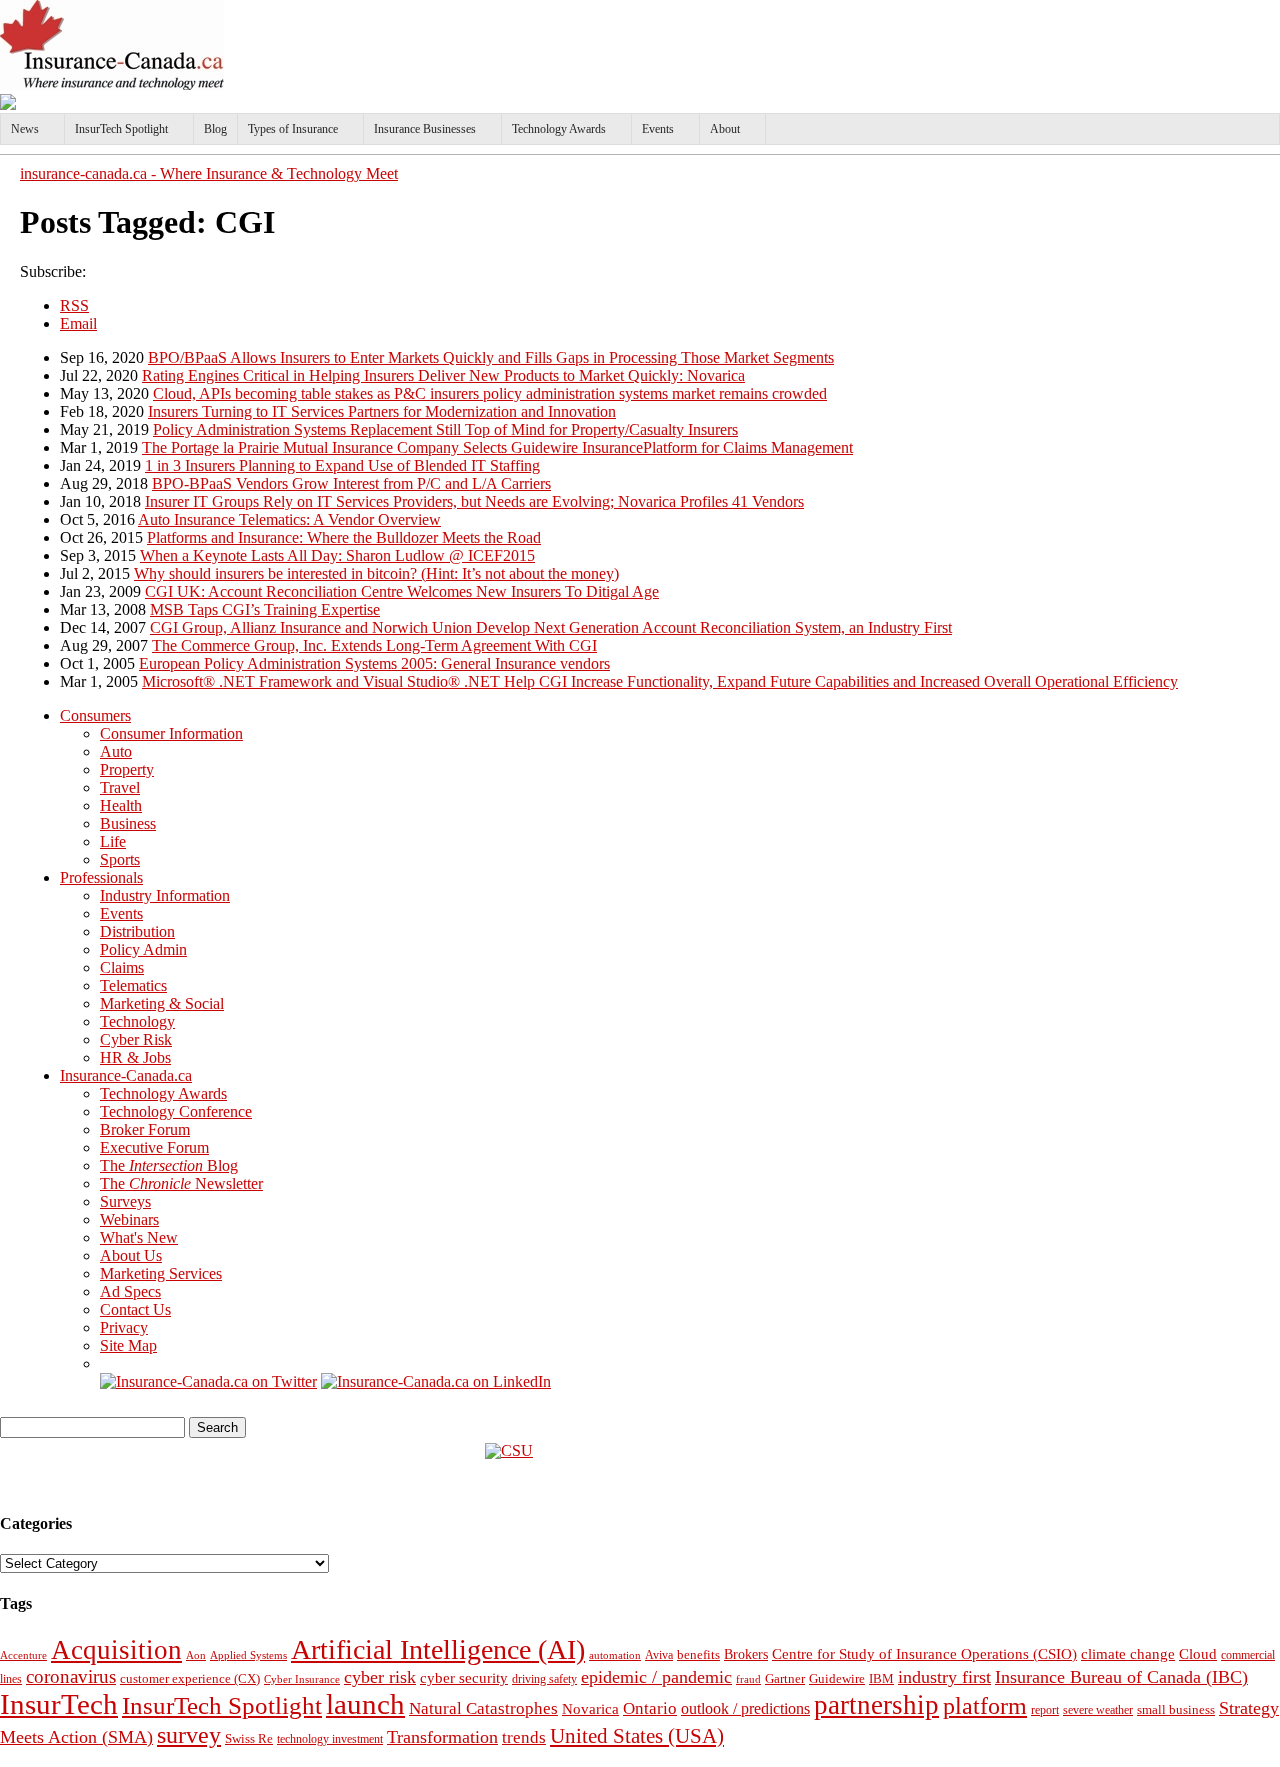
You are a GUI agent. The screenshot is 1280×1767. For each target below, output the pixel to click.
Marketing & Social (162, 1003)
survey (189, 1734)
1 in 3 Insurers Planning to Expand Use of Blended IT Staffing (342, 465)
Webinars (129, 1219)
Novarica (590, 1709)
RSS (74, 305)
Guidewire (837, 1678)
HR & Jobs (135, 1057)
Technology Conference (176, 1111)
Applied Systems (248, 1655)
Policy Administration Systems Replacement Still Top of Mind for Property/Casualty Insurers (445, 429)
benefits (698, 1655)
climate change (1128, 1654)
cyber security (464, 1677)
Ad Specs (130, 1291)
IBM (881, 1679)
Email (78, 323)
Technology (137, 1021)
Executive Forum (154, 1147)
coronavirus (71, 1676)
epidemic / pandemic (656, 1677)
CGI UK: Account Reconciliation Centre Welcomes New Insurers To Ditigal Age (402, 591)
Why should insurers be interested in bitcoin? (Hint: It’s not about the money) (376, 573)
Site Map (128, 1345)
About (725, 129)
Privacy (124, 1327)
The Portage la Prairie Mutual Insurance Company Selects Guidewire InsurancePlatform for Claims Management (497, 447)
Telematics (133, 985)
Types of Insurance (293, 129)
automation (615, 1655)
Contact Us (135, 1309)
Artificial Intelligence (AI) (438, 1649)
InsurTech (59, 1704)
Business (128, 823)
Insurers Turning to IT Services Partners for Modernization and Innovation (382, 411)
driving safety (544, 1679)
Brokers (746, 1654)
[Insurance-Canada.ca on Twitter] (208, 1381)
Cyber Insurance (302, 1679)
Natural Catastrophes (483, 1708)
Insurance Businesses (425, 129)
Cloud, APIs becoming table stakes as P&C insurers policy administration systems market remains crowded (490, 393)
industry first (944, 1677)
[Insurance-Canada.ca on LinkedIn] (436, 1381)
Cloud (1198, 1654)
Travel (120, 787)
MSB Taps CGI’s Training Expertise (265, 609)
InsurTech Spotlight (121, 129)
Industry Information (165, 895)
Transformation (442, 1737)
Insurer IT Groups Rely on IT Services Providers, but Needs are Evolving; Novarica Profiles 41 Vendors (474, 501)
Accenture (23, 1655)
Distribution (137, 931)
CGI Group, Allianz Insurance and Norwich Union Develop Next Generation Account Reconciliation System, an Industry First (551, 627)
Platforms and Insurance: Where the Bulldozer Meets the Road (344, 537)
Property (127, 769)
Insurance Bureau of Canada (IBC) (1121, 1677)
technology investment (330, 1739)
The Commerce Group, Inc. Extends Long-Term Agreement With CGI (374, 645)
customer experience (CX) (190, 1678)
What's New (139, 1237)
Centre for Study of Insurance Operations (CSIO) (924, 1654)
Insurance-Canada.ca (126, 1075)
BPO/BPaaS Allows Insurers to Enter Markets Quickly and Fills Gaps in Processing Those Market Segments (491, 357)
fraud (748, 1679)
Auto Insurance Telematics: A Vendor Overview (289, 519)
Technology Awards (559, 129)
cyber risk (380, 1677)
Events (658, 129)
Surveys (125, 1201)
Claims (122, 967)
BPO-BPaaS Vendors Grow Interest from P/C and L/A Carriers (351, 483)
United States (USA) (637, 1736)
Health (121, 805)
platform (985, 1705)
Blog (215, 129)
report (1045, 1710)
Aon (196, 1655)
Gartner (785, 1679)
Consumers (95, 715)
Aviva (659, 1655)
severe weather (1098, 1710)
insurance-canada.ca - (209, 173)
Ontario (650, 1708)
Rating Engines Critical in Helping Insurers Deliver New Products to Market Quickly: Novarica (443, 375)
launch (365, 1704)
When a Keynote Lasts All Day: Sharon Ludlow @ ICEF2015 (337, 555)
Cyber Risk (136, 1039)
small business (1176, 1710)
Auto (116, 751)
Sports (120, 859)
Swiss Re (249, 1738)
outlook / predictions (745, 1708)
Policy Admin (143, 949)
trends (524, 1737)
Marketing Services (161, 1273)
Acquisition (116, 1650)
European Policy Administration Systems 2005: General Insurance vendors (374, 663)
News (25, 129)
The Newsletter (181, 1183)
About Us (131, 1255)
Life (113, 841)
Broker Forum (145, 1129)
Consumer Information (171, 733)
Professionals (101, 877)
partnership (876, 1705)
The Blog (169, 1165)
